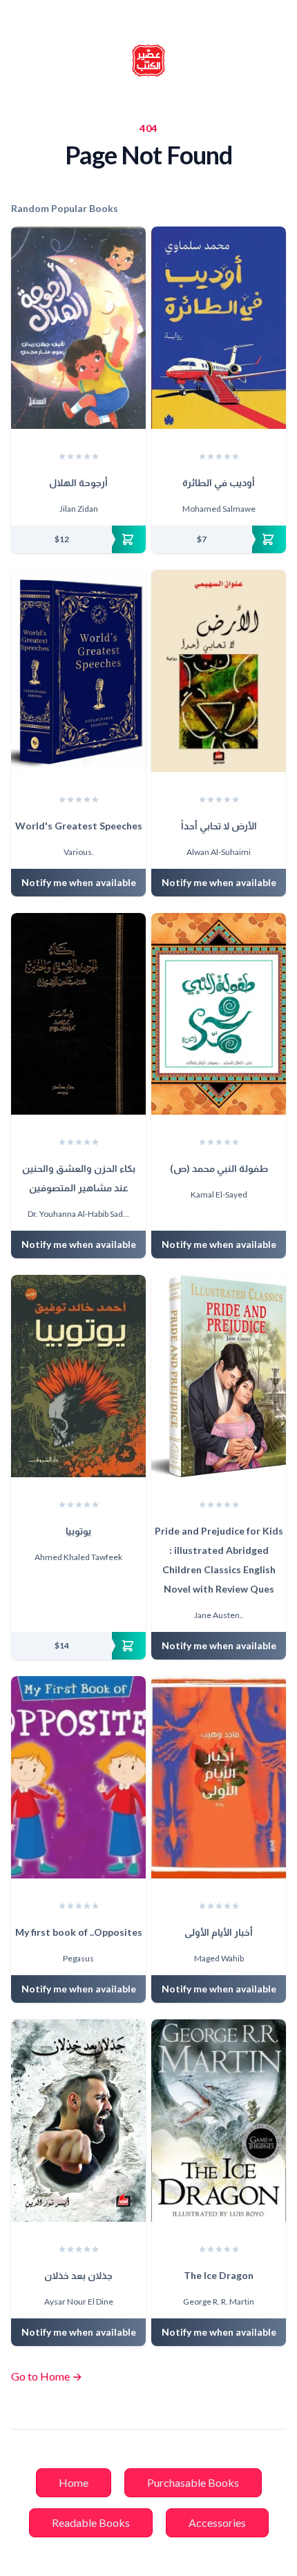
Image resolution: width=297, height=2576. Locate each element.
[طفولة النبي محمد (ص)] (219, 1014)
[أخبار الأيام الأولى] (219, 1777)
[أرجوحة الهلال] (78, 328)
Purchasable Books (193, 2482)
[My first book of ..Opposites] (78, 1777)
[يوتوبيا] (78, 1376)
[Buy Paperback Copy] (78, 539)
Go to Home (47, 2376)
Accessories (217, 2522)
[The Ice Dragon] (219, 2121)
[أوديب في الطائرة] (219, 328)
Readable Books (91, 2522)
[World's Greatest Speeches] (78, 671)
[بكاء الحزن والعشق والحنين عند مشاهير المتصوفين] (78, 1014)
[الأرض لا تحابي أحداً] (219, 671)
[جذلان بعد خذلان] (78, 2121)
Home (74, 2482)
